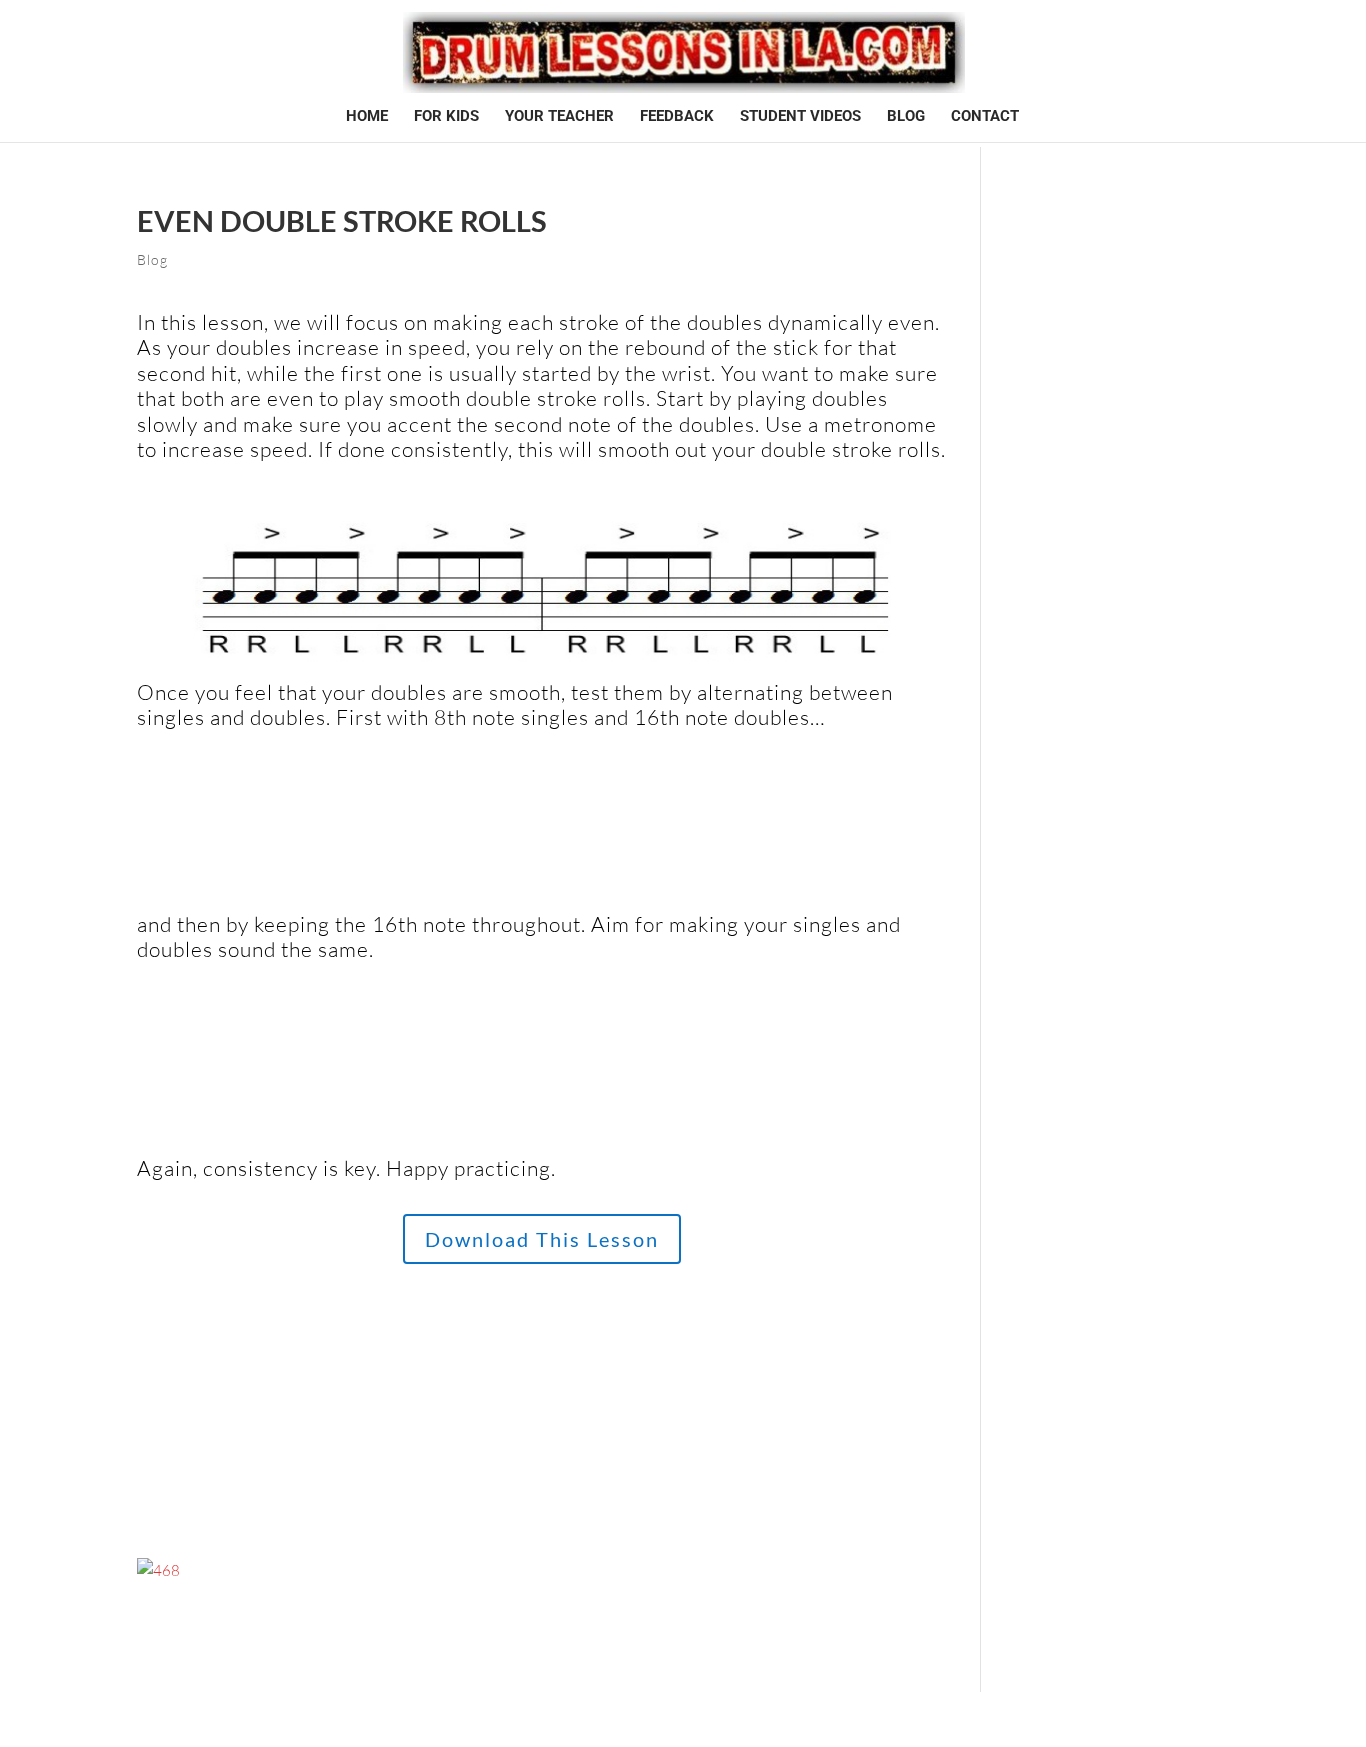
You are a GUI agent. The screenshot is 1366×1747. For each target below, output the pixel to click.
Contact (985, 117)
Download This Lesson (542, 1239)
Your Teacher (559, 117)
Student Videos (800, 117)
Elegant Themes (225, 1719)
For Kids (446, 117)
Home (367, 117)
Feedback (677, 117)
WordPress (342, 1719)
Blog (906, 117)
